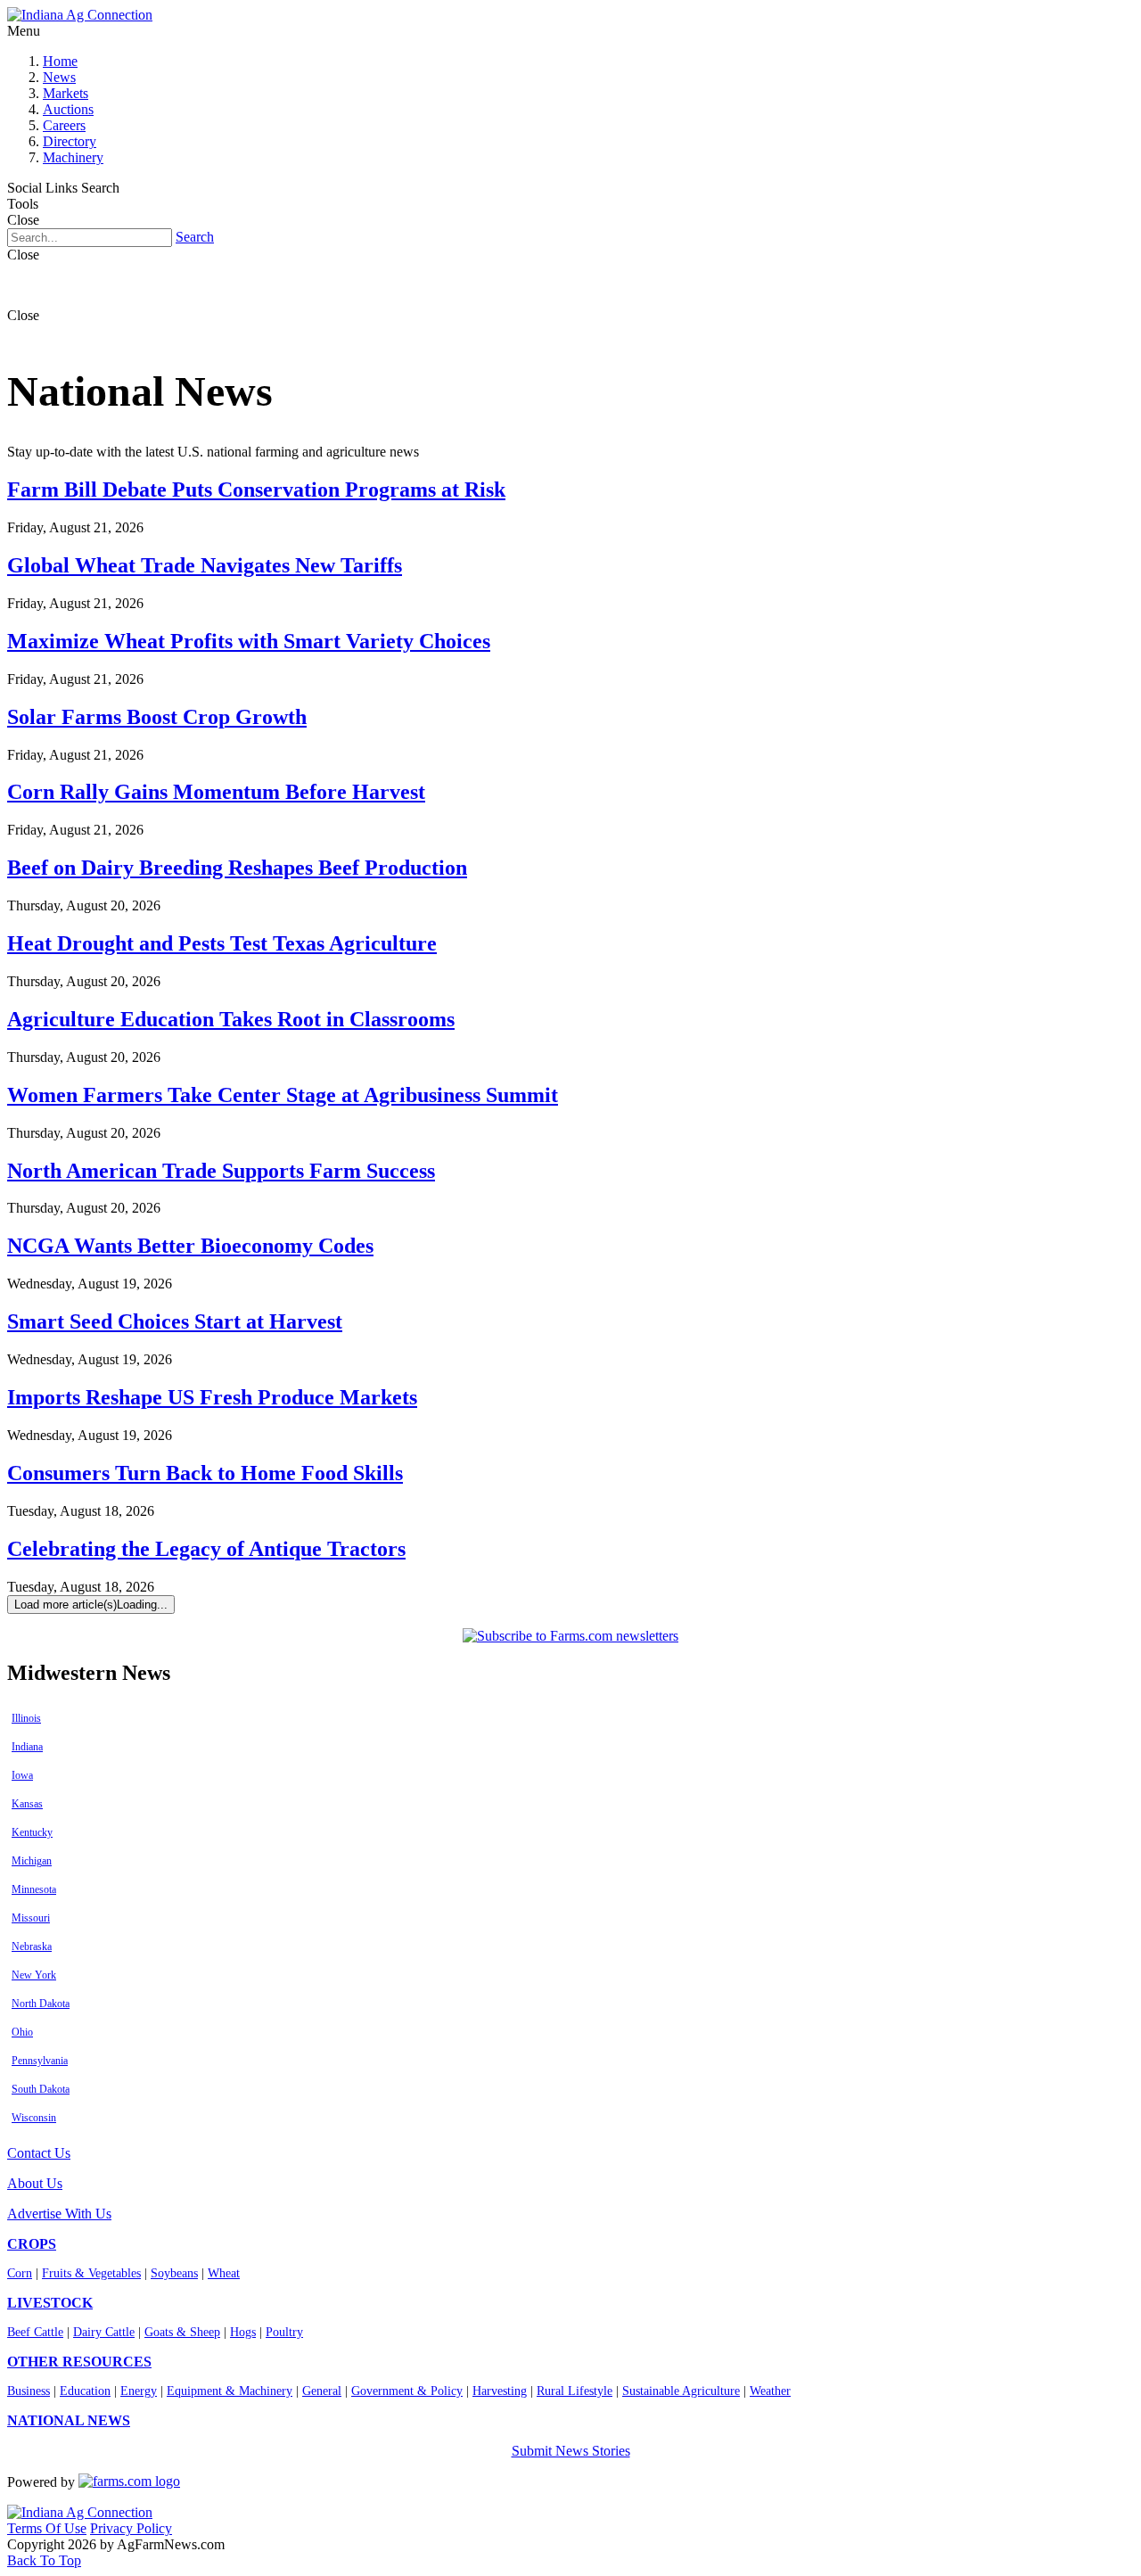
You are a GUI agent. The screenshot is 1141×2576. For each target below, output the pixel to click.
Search (195, 237)
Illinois (26, 1718)
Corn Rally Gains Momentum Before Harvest (216, 792)
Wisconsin (34, 2118)
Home (60, 61)
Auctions (68, 109)
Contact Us (39, 2153)
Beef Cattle (35, 2332)
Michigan (32, 1861)
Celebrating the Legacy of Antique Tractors (206, 1549)
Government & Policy (407, 2391)
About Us (35, 2183)
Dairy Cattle (104, 2332)
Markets (66, 93)
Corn (20, 2273)
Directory (70, 141)
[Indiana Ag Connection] (80, 15)
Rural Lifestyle (575, 2391)
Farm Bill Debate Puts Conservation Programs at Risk (256, 490)
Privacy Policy (131, 2528)
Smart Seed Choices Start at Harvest (175, 1321)
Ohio (22, 2032)
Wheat (224, 2273)
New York (34, 1975)
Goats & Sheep (182, 2332)
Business (29, 2391)
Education (85, 2391)
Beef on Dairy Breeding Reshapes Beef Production (237, 868)
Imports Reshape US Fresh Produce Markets (212, 1397)
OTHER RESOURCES (79, 2362)
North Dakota (41, 2004)
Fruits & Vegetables (91, 2273)
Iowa (22, 1775)
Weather (770, 2391)
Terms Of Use (47, 2528)
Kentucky (32, 1832)
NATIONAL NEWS (69, 2420)
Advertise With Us (59, 2214)
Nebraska (32, 1946)
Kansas (27, 1804)
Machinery (73, 157)
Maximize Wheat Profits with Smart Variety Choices (249, 641)
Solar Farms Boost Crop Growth (157, 717)
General (322, 2391)
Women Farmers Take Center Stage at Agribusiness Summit (283, 1095)
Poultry (284, 2332)
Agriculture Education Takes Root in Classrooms (231, 1019)
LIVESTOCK (50, 2303)
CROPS (32, 2244)
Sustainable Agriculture (681, 2391)
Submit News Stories (571, 2451)
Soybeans (174, 2273)
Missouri (31, 1918)
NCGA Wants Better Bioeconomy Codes (190, 1246)
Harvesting (500, 2391)
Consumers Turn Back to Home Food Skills (205, 1473)
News (59, 77)
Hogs (243, 2332)
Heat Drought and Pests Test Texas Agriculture (222, 943)
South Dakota (41, 2089)
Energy (139, 2391)
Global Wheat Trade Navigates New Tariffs (205, 565)
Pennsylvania (40, 2061)
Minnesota (34, 1889)
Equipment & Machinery (230, 2391)
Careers (64, 125)
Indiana (27, 1747)
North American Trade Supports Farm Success (221, 1171)
